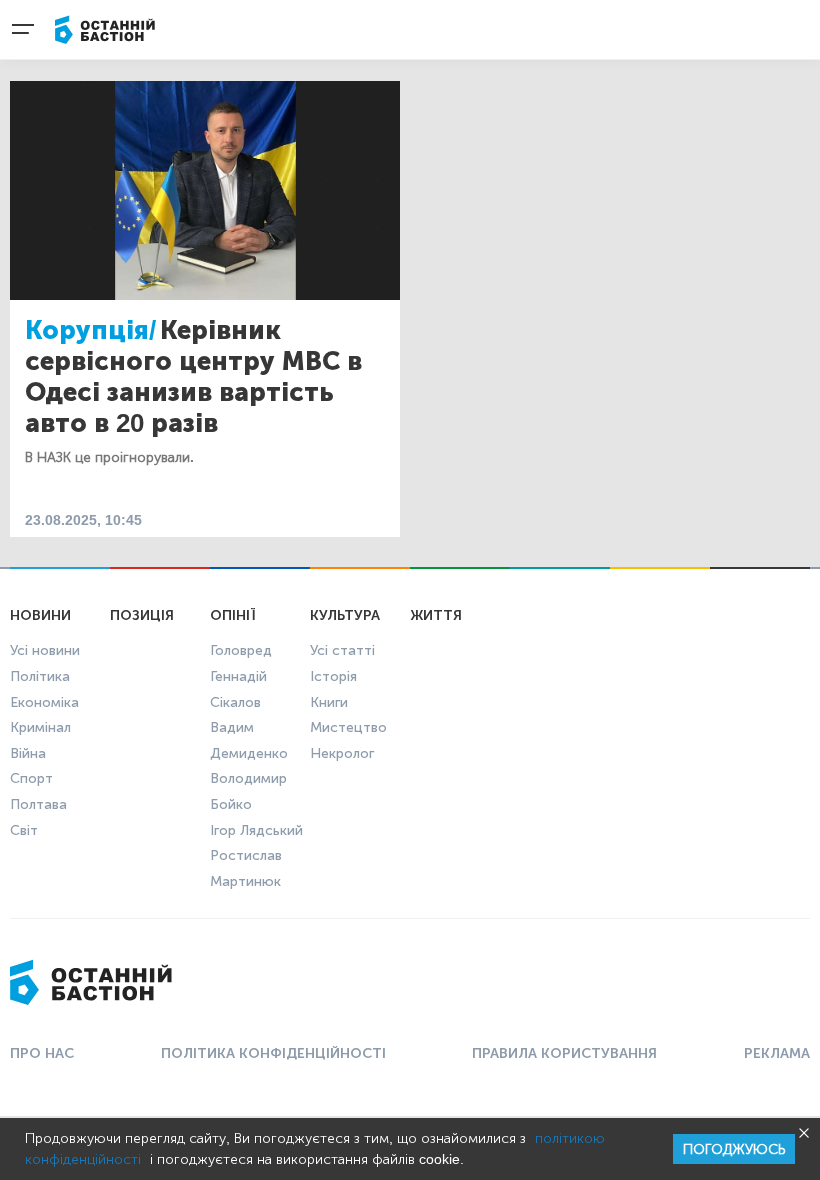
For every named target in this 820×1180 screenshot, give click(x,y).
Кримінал (40, 727)
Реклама (777, 1053)
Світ (24, 830)
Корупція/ (90, 330)
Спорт (31, 778)
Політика (40, 676)
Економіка (44, 702)
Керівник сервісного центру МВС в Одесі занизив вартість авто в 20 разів (193, 377)
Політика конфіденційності (273, 1053)
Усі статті (342, 650)
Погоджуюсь (734, 1149)
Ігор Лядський (256, 830)
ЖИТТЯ (436, 615)
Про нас (42, 1053)
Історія (333, 676)
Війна (28, 753)
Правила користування (564, 1053)
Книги (329, 702)
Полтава (38, 804)
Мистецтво (348, 727)
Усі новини (45, 650)
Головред (241, 650)
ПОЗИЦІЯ (142, 615)
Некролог (342, 753)
